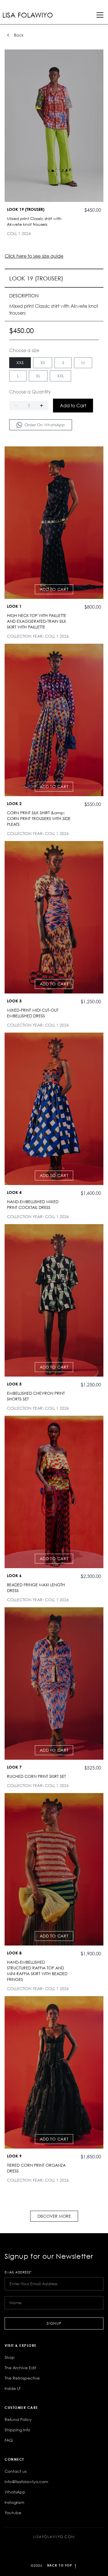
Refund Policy (18, 2419)
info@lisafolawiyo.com (26, 2482)
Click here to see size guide (34, 256)
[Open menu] (100, 15)
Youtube (13, 2513)
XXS (20, 363)
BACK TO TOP (54, 2566)
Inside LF (13, 2388)
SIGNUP (54, 2323)
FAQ (9, 2440)
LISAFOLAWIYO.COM (54, 2537)
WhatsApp (15, 2492)
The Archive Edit (20, 2368)
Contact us (16, 2471)
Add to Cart (73, 406)
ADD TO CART (54, 589)
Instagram (14, 2502)
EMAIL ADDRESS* (18, 2272)
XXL (60, 376)
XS (43, 363)
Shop (10, 2357)
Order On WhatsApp (45, 425)
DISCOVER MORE (54, 2216)
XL (38, 376)
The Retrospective (22, 2378)
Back (19, 35)
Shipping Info (17, 2430)
